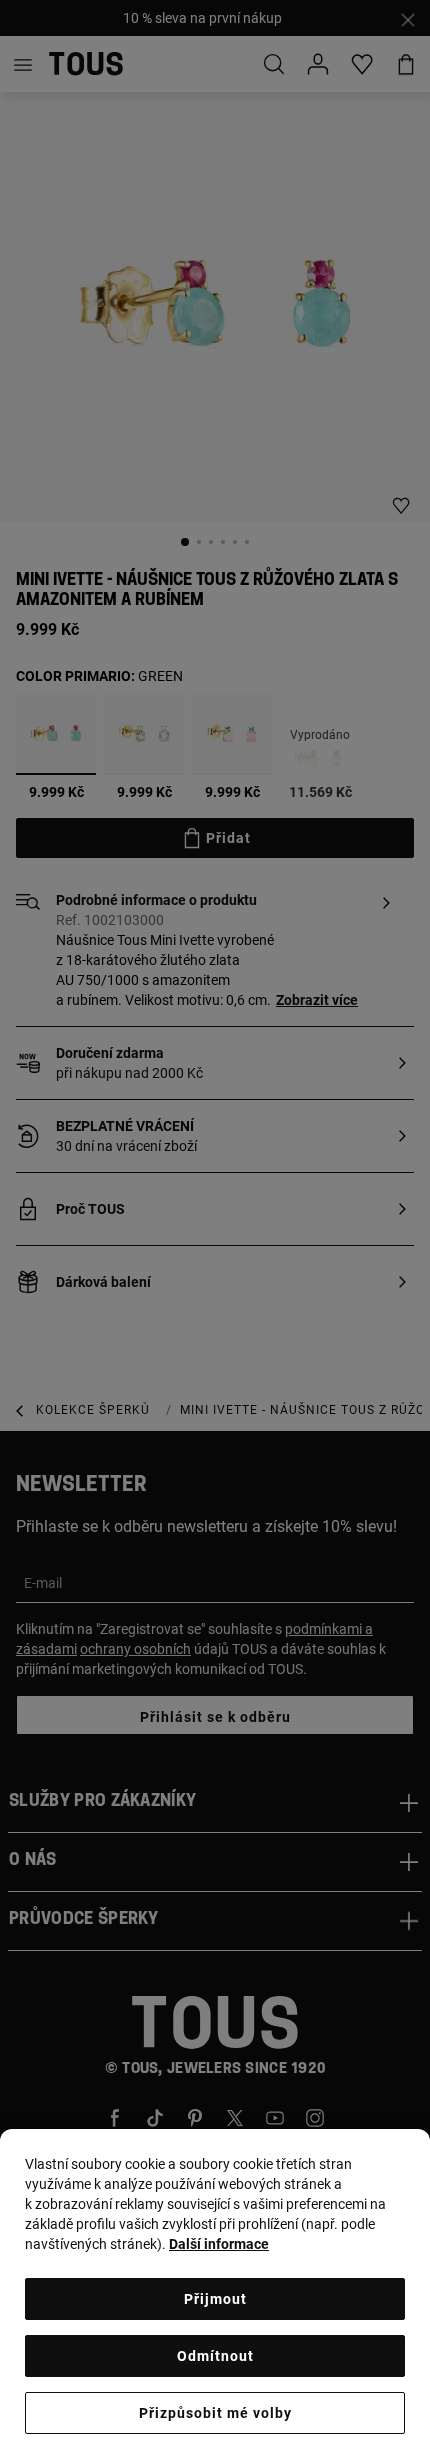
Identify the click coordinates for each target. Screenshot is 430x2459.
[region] (215, 2294)
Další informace (219, 2244)
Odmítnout (215, 2356)
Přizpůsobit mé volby (215, 2413)
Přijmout (215, 2299)
